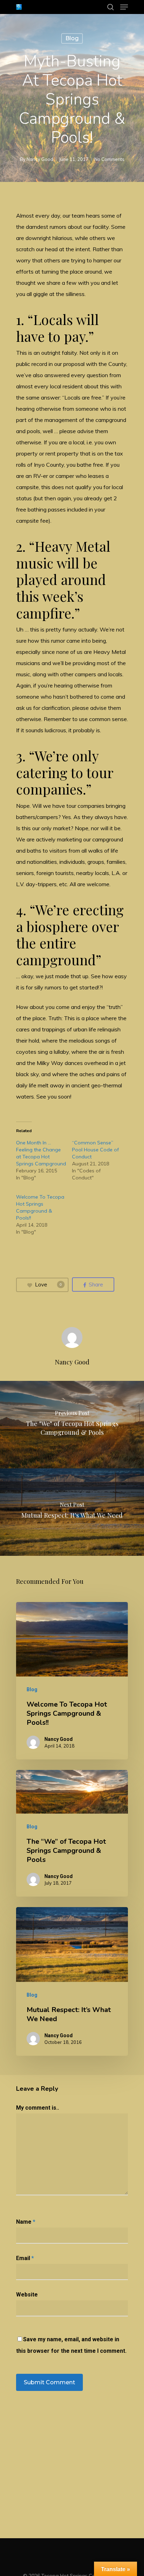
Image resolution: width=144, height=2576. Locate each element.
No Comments (109, 159)
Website (27, 2295)
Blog (72, 38)
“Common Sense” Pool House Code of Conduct (95, 1150)
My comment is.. (38, 2108)
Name (26, 2222)
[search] (110, 7)
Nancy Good (40, 159)
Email (25, 2258)
